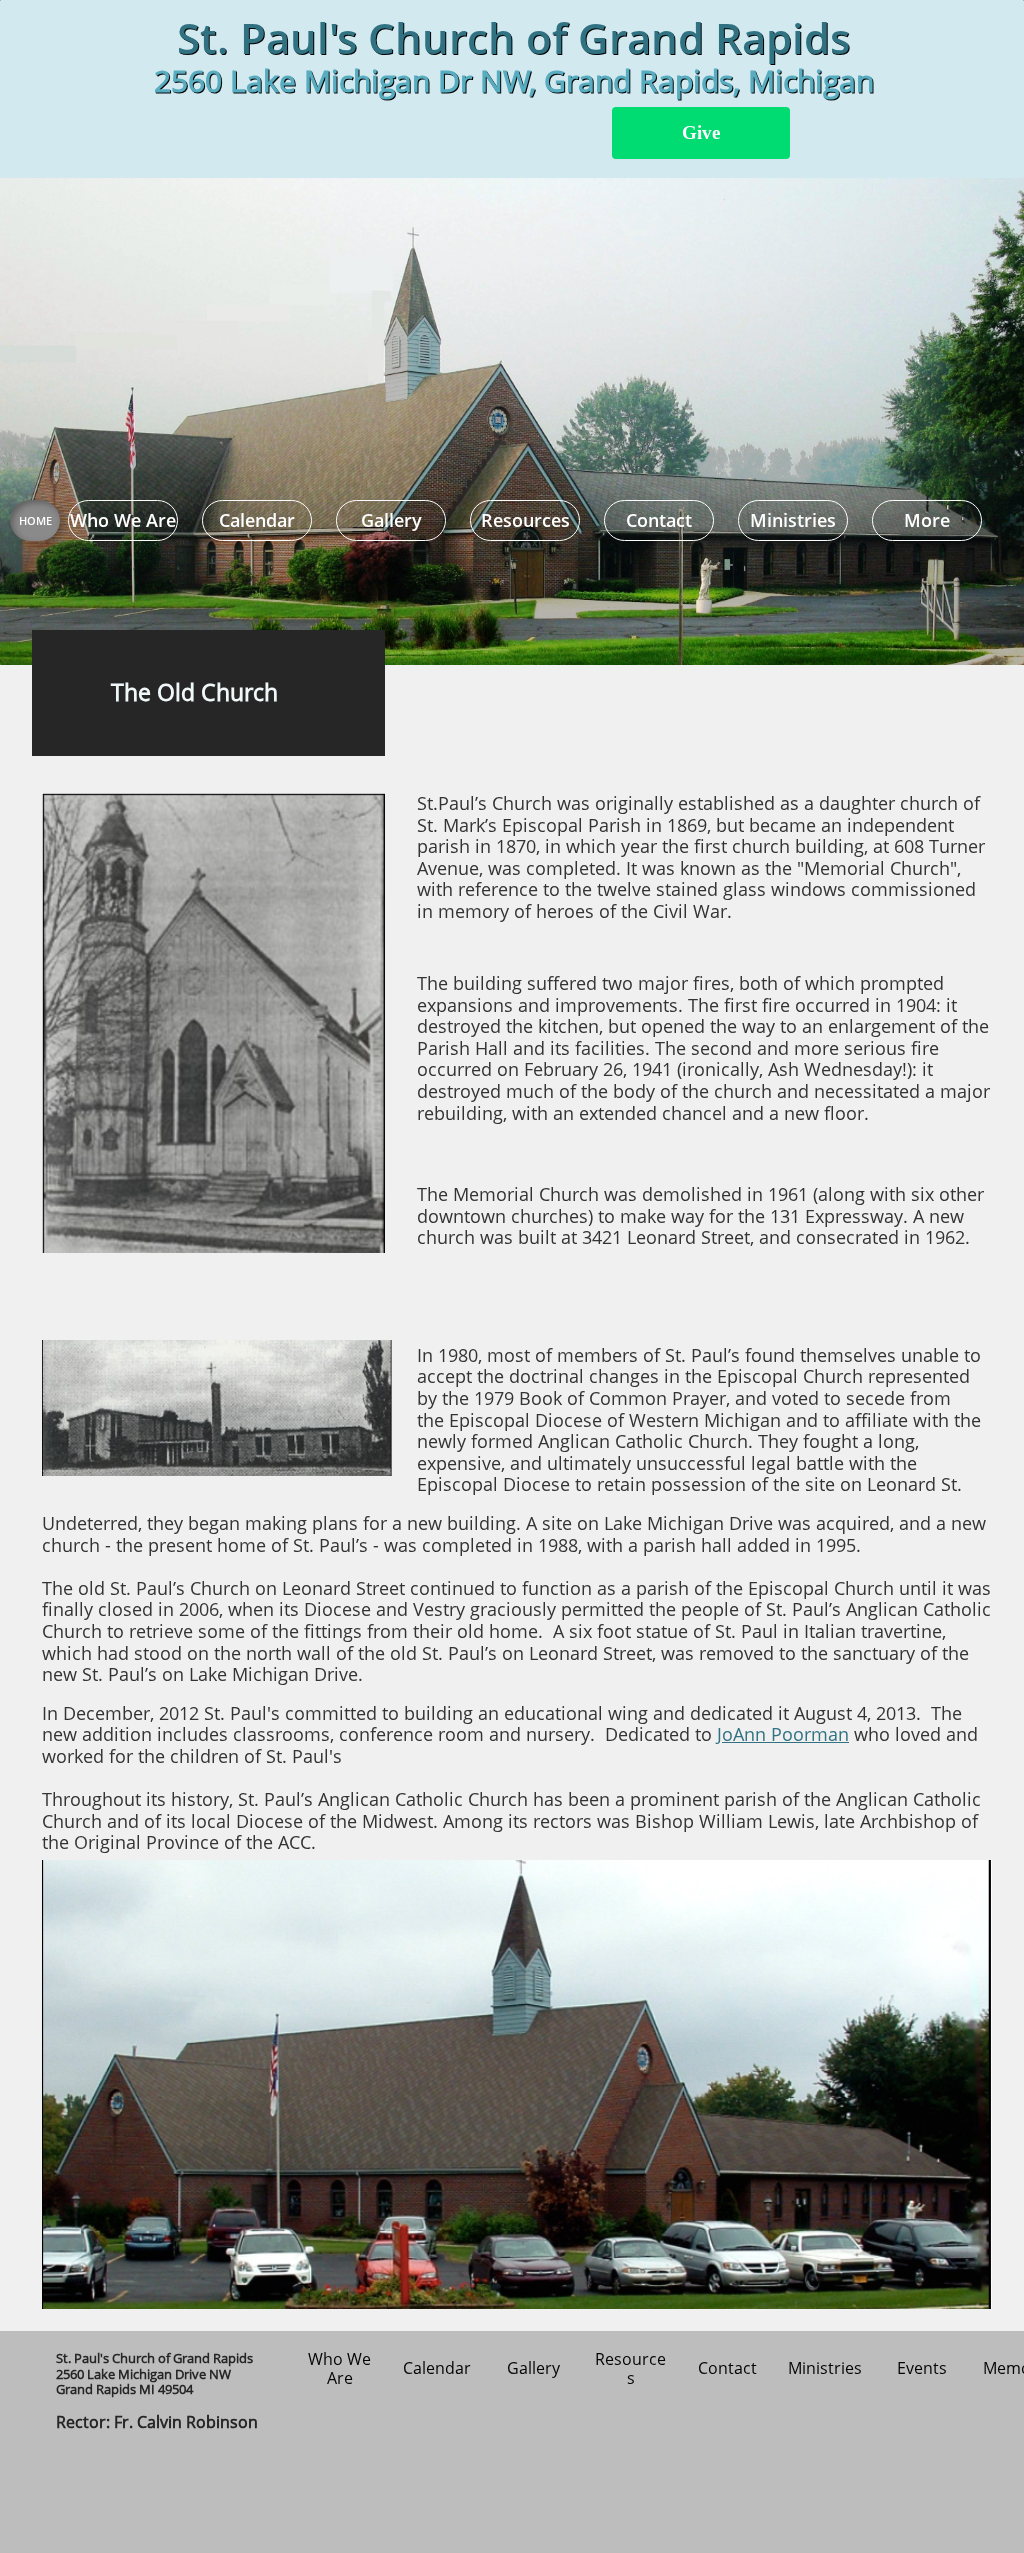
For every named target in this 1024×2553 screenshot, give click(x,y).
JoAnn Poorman (783, 1734)
